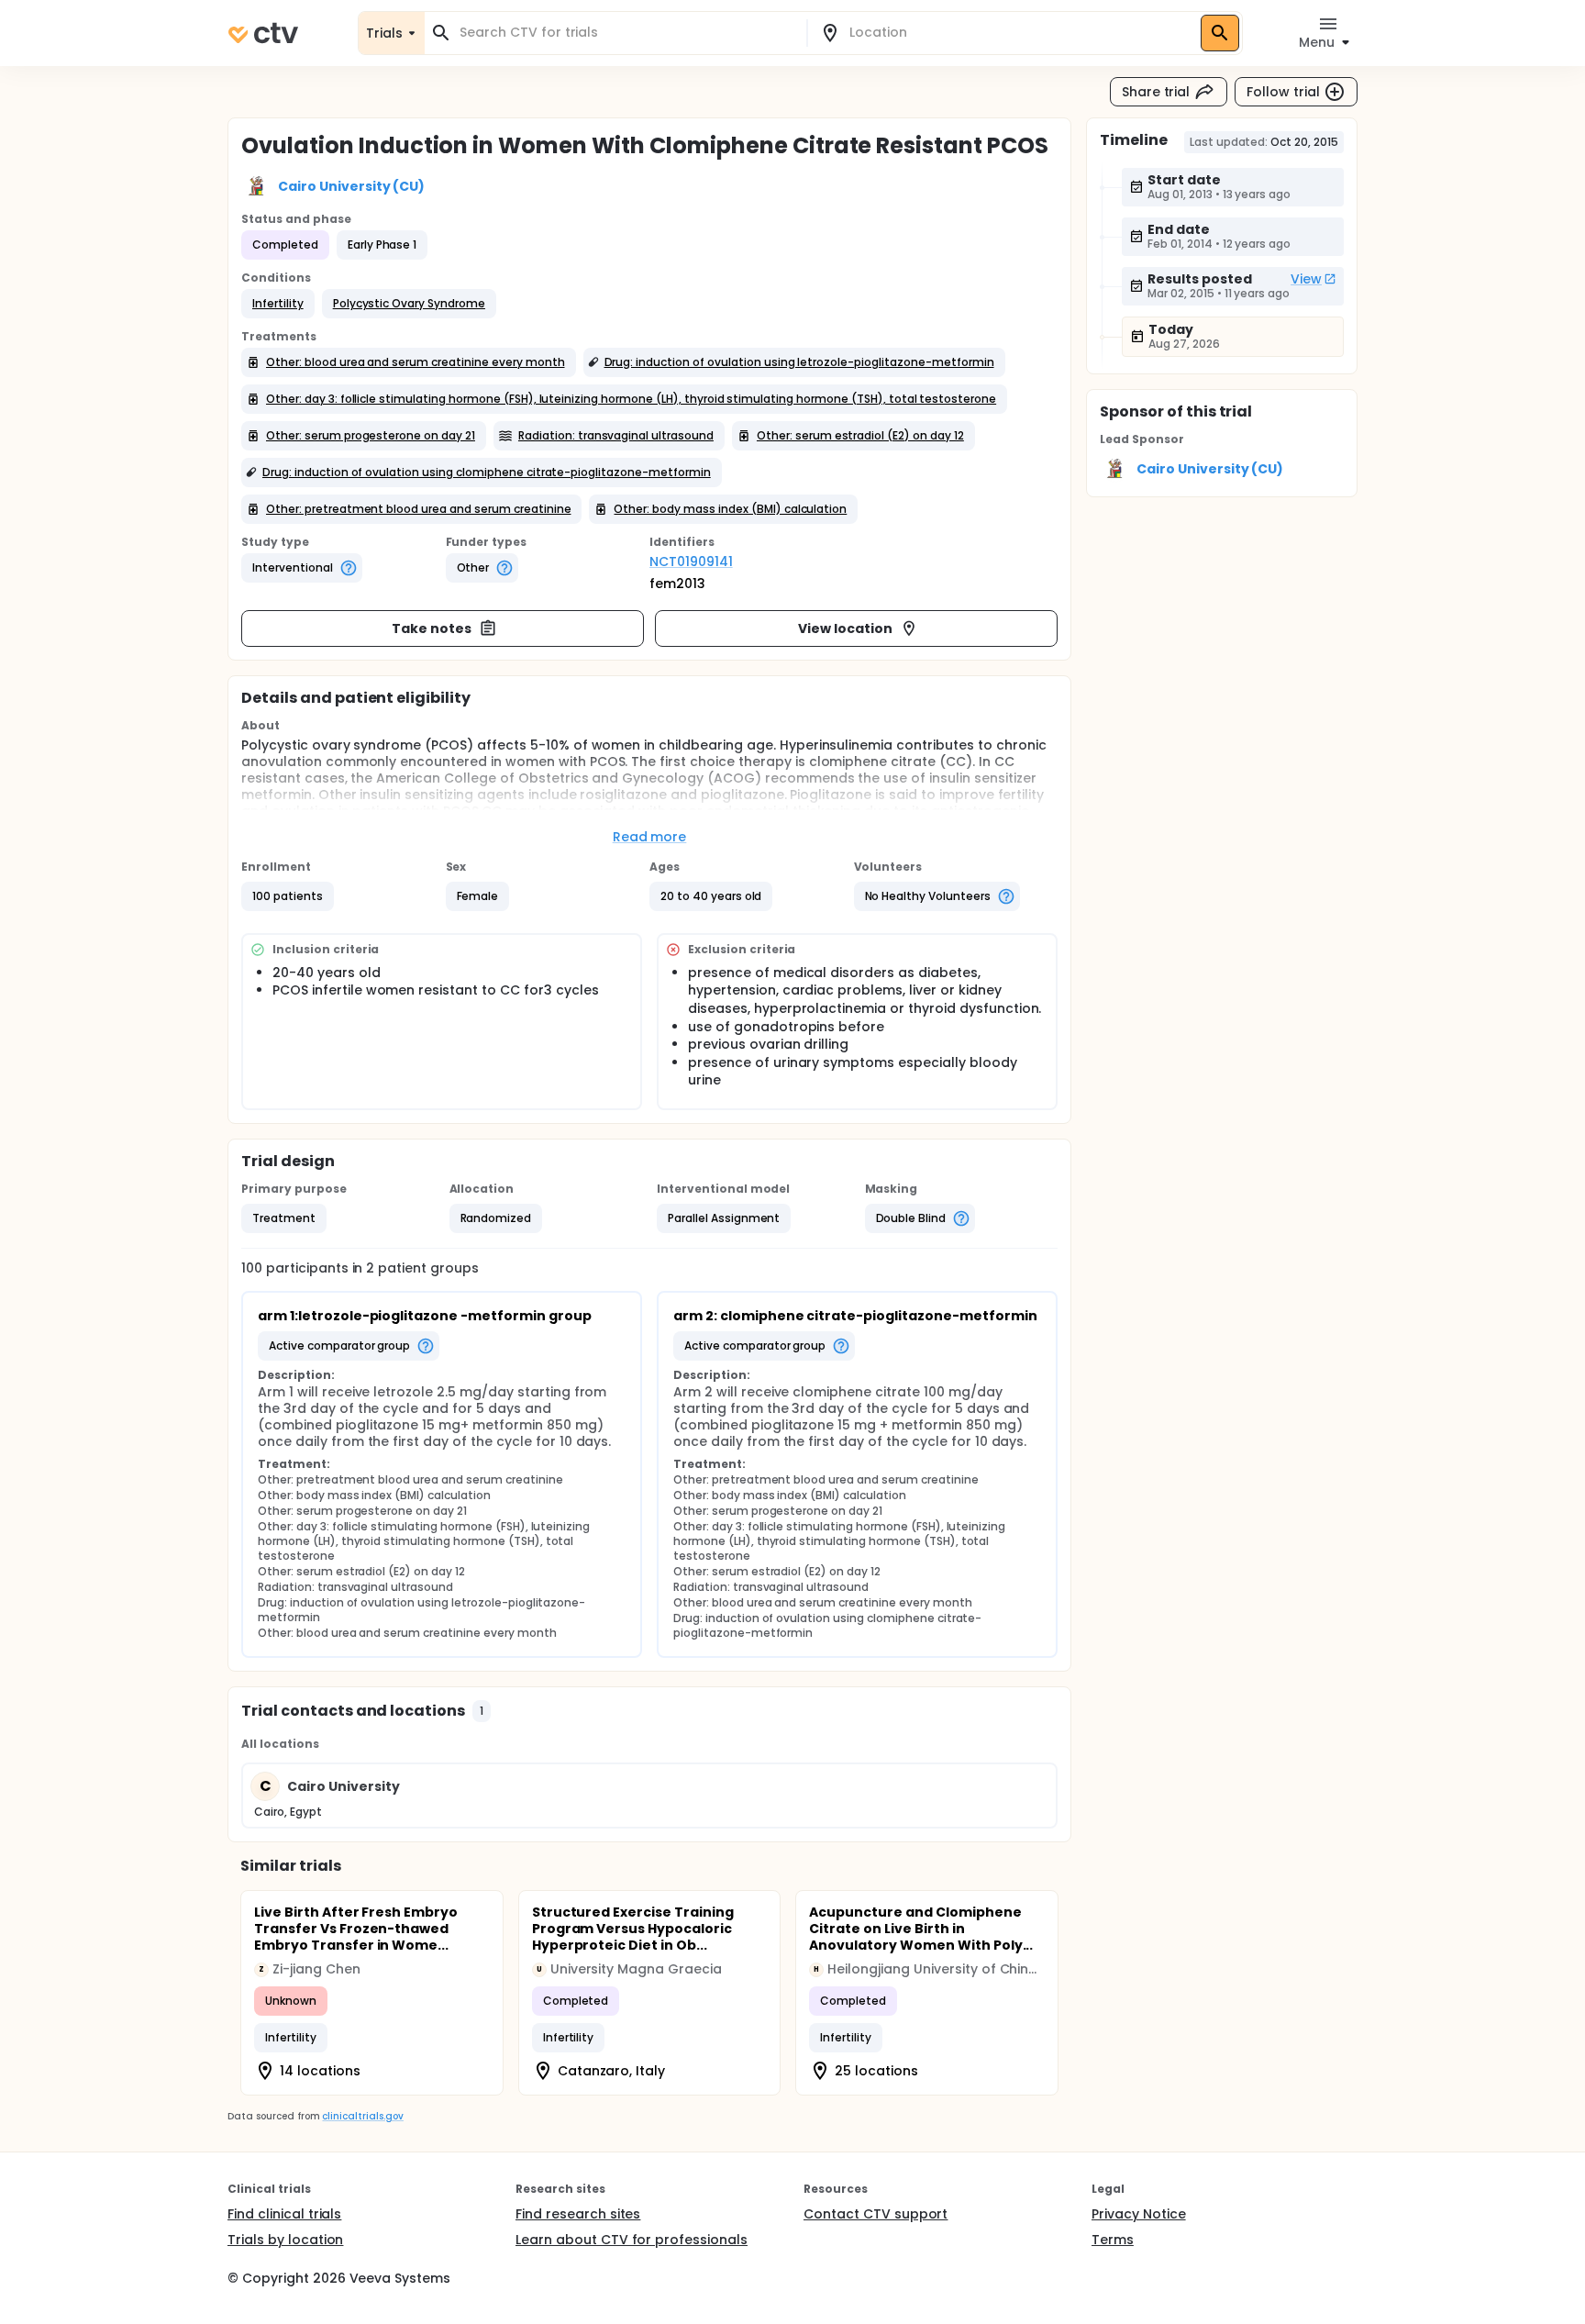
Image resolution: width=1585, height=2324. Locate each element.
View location (845, 628)
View (1306, 279)
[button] (278, 304)
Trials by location (285, 2240)
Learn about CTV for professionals (632, 2240)
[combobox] (626, 33)
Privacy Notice (1139, 2214)
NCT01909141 (691, 562)
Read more (650, 837)
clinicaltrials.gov (362, 2116)
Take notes (432, 628)
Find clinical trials (284, 2214)
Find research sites (578, 2214)
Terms (1113, 2240)
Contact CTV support (876, 2214)
